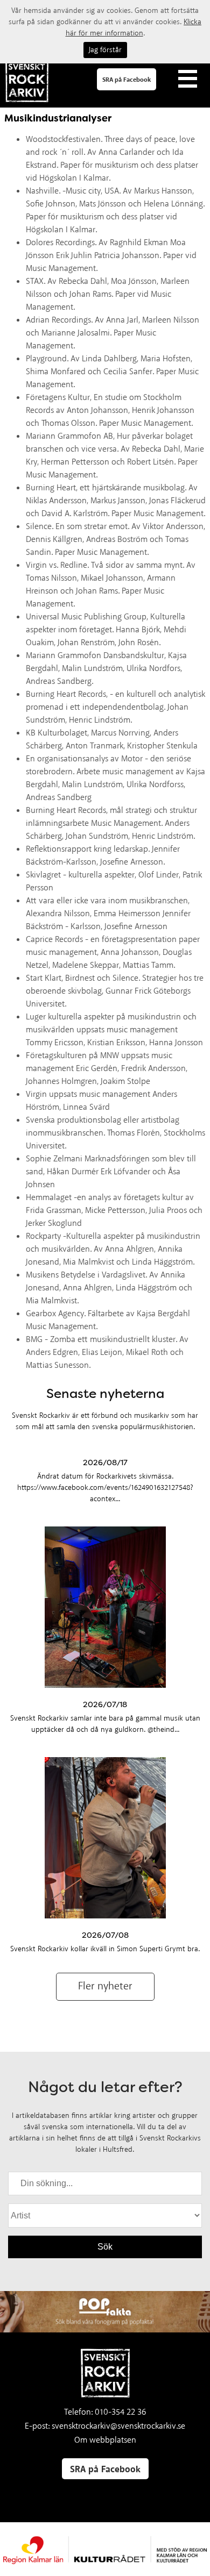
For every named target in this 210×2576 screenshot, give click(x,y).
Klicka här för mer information (134, 28)
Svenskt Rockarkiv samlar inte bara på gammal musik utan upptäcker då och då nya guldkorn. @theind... (105, 1724)
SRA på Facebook (127, 80)
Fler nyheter (105, 1986)
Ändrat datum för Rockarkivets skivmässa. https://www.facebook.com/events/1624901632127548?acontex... (105, 1488)
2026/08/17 (105, 1462)
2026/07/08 (105, 1935)
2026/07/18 (105, 1704)
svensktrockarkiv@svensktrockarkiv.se (118, 2426)
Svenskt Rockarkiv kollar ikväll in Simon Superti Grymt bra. (105, 1949)
